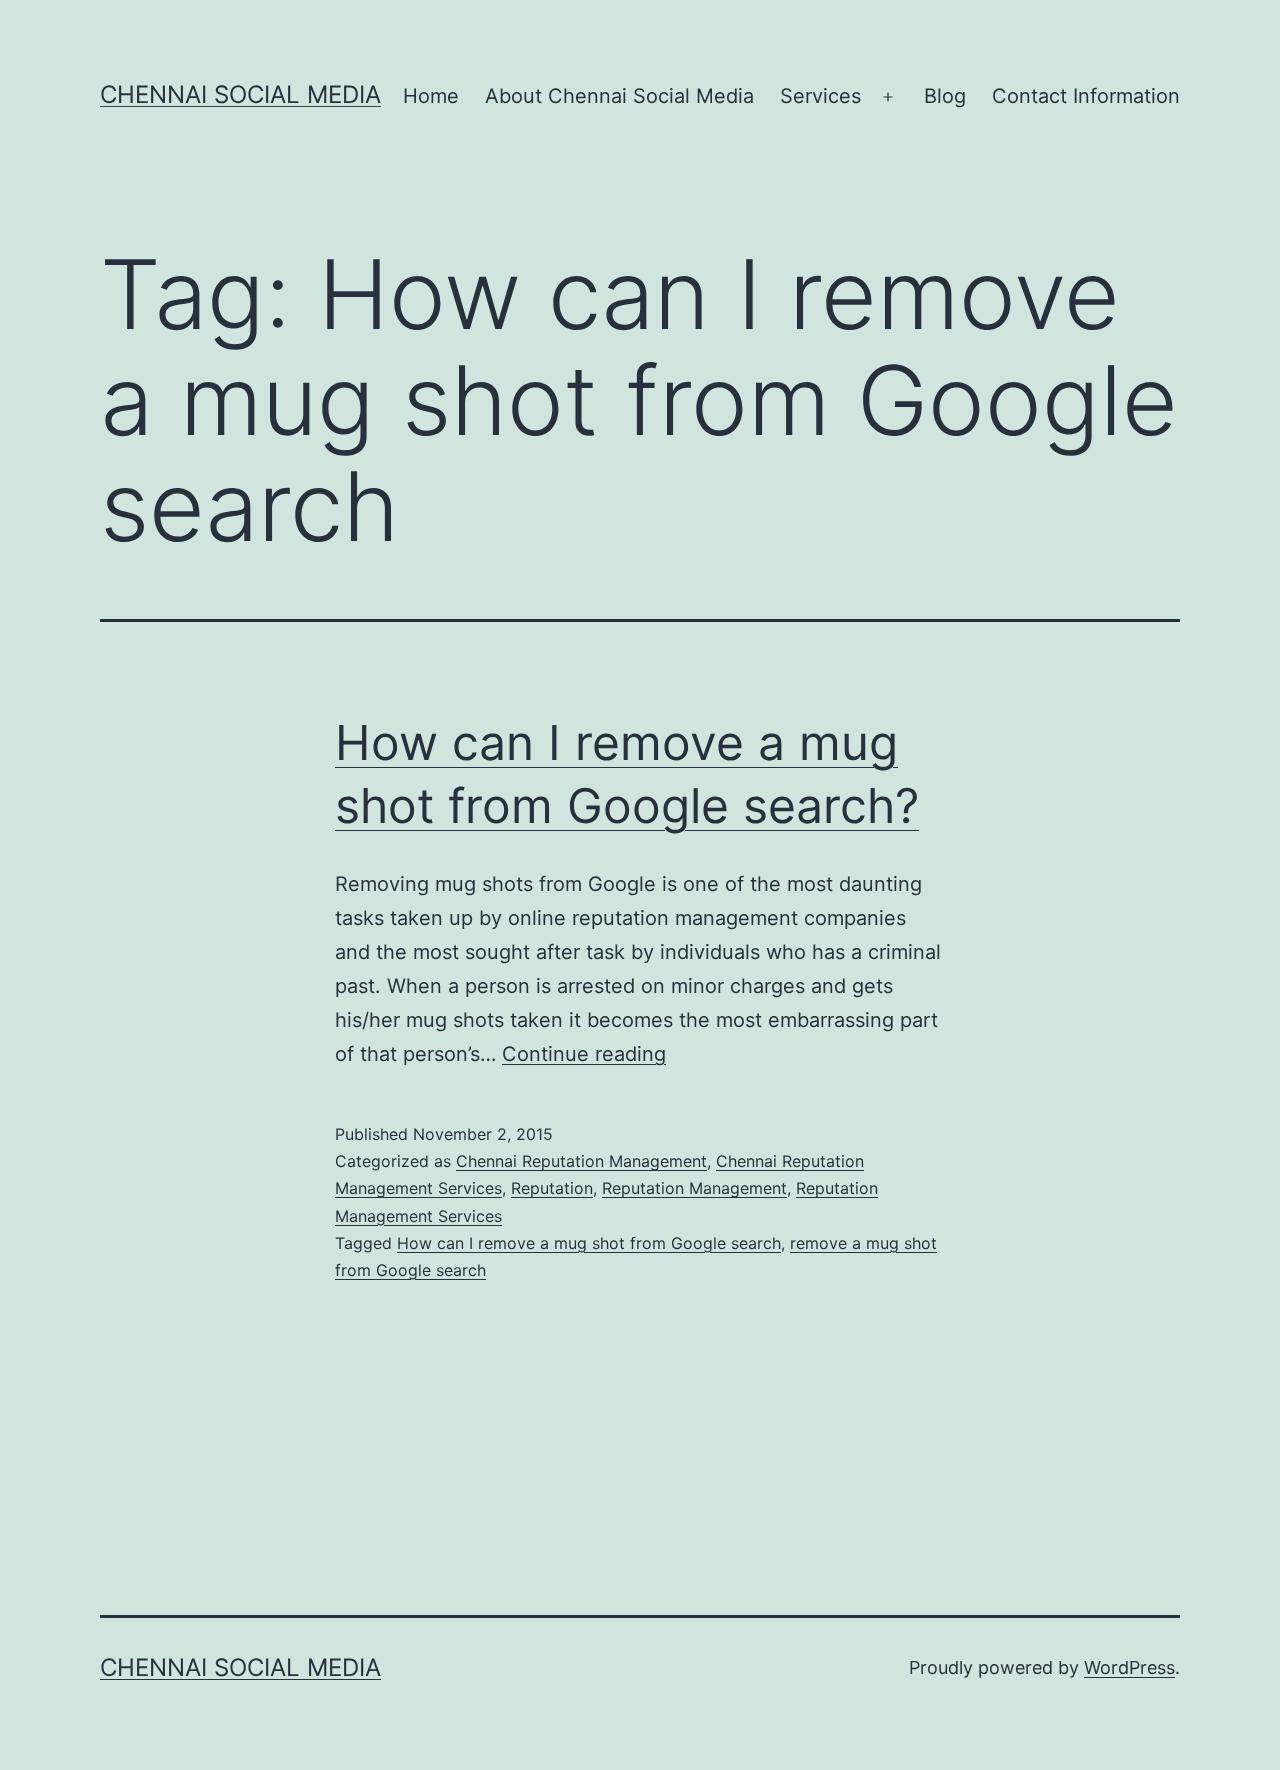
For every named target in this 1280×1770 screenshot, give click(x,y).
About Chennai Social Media (619, 96)
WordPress (1129, 1667)
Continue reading (584, 1054)
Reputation (552, 1188)
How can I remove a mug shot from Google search (589, 1243)
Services (820, 96)
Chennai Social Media (240, 94)
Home (431, 96)
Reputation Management (694, 1188)
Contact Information (1086, 96)
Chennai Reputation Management (581, 1161)
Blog (945, 96)
